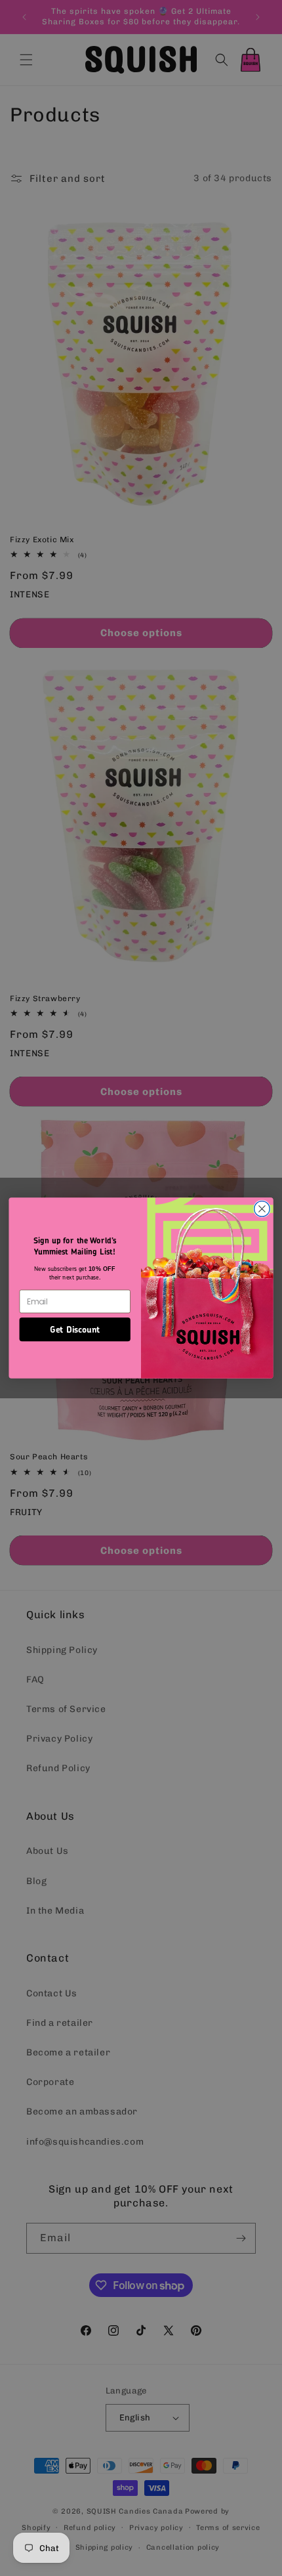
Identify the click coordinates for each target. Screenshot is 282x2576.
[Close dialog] (262, 1209)
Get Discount (75, 1329)
